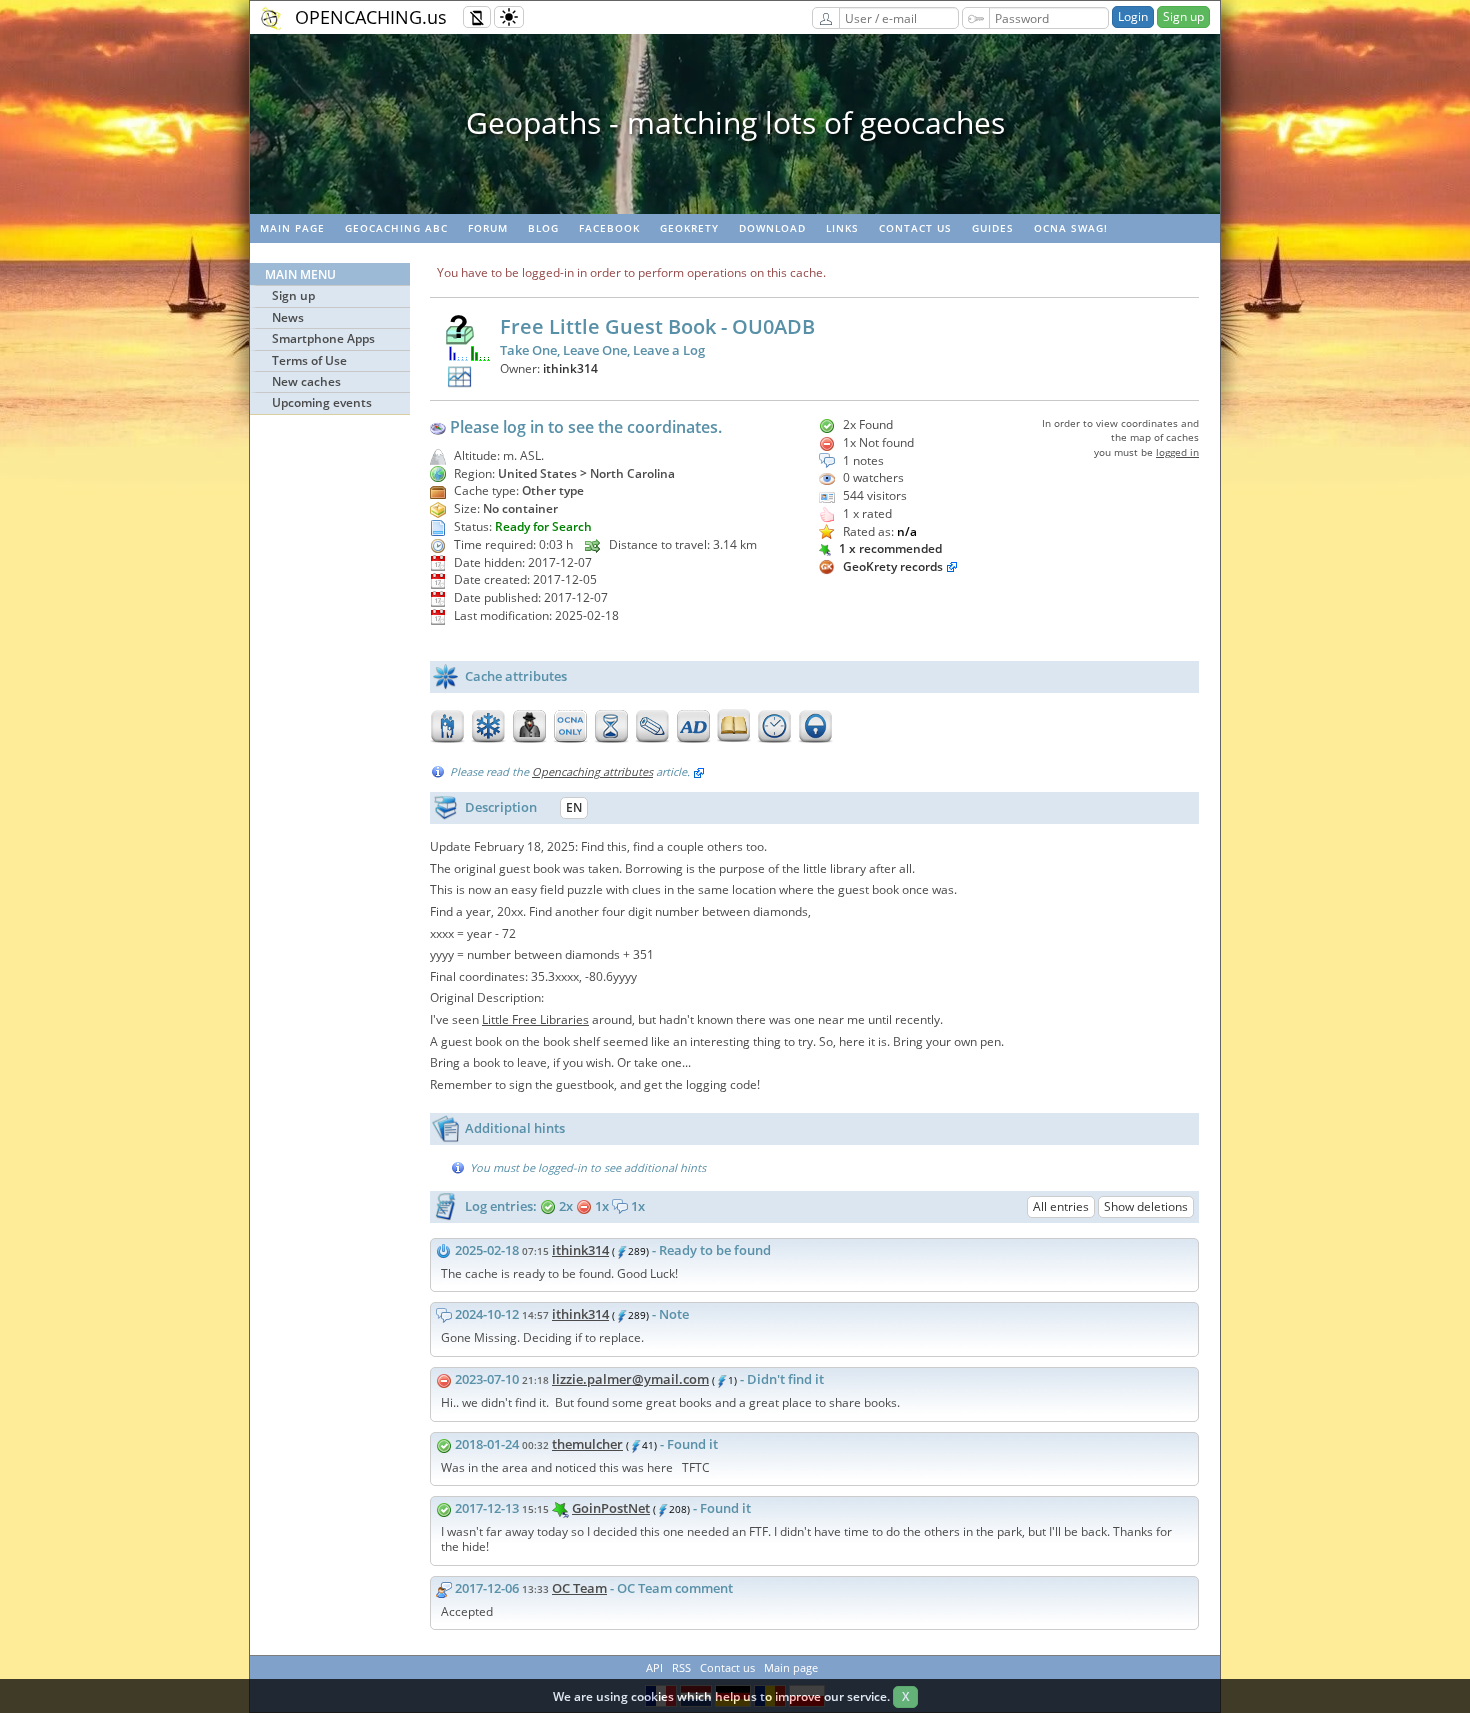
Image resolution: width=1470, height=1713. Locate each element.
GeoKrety (689, 228)
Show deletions (1146, 1206)
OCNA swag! (1071, 228)
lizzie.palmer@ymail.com (630, 1379)
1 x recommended (889, 548)
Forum (488, 228)
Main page (292, 228)
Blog (543, 228)
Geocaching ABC (396, 228)
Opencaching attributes (592, 771)
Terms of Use (309, 360)
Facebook (609, 228)
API (654, 1667)
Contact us (915, 228)
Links (842, 228)
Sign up (1183, 16)
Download (772, 228)
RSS (681, 1667)
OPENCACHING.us (371, 17)
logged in (1177, 452)
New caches (306, 381)
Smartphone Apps (323, 338)
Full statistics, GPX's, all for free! (735, 122)
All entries (1061, 1206)
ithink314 (570, 368)
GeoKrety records (893, 566)
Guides (993, 228)
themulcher (587, 1444)
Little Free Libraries (535, 1019)
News (288, 317)
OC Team (579, 1588)
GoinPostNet (611, 1508)
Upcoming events (322, 402)
